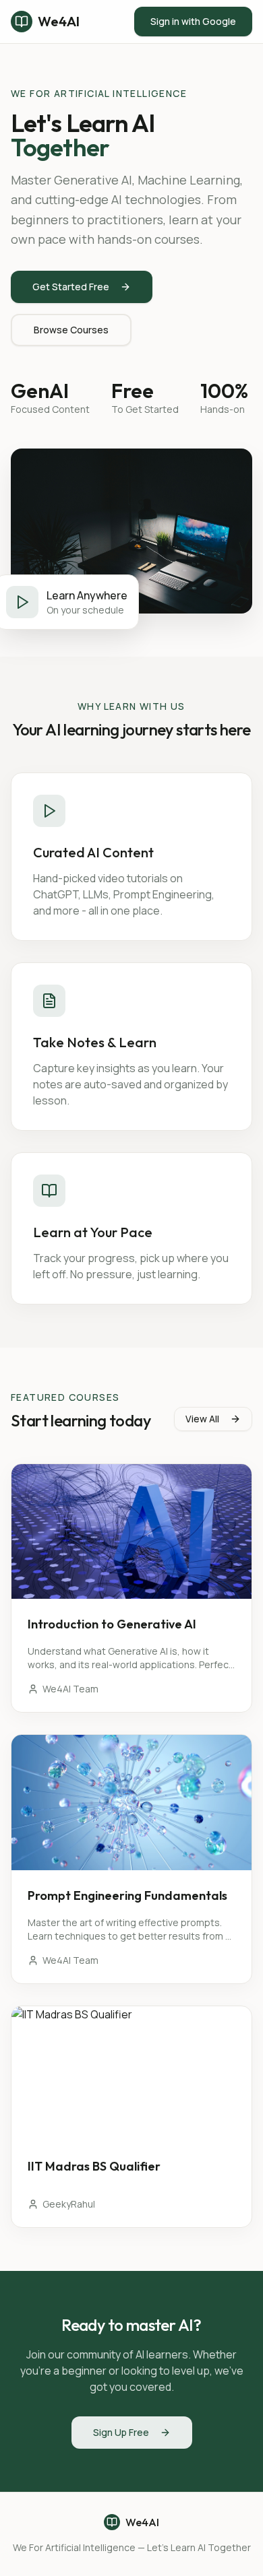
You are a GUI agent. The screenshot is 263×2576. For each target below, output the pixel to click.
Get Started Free (71, 287)
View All (202, 1419)
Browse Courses (71, 330)
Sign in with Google (193, 21)
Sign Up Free (121, 2432)
